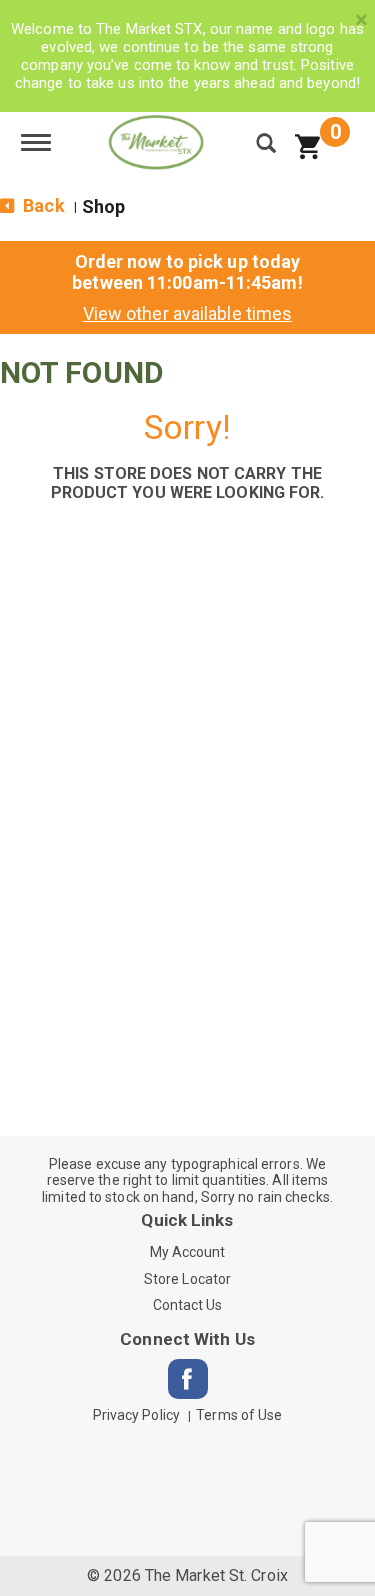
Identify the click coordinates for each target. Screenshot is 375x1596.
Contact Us (188, 1305)
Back (42, 205)
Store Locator (187, 1279)
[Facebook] (188, 1379)
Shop (103, 206)
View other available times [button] (188, 313)
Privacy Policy (136, 1415)
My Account (188, 1252)
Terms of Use (239, 1415)
